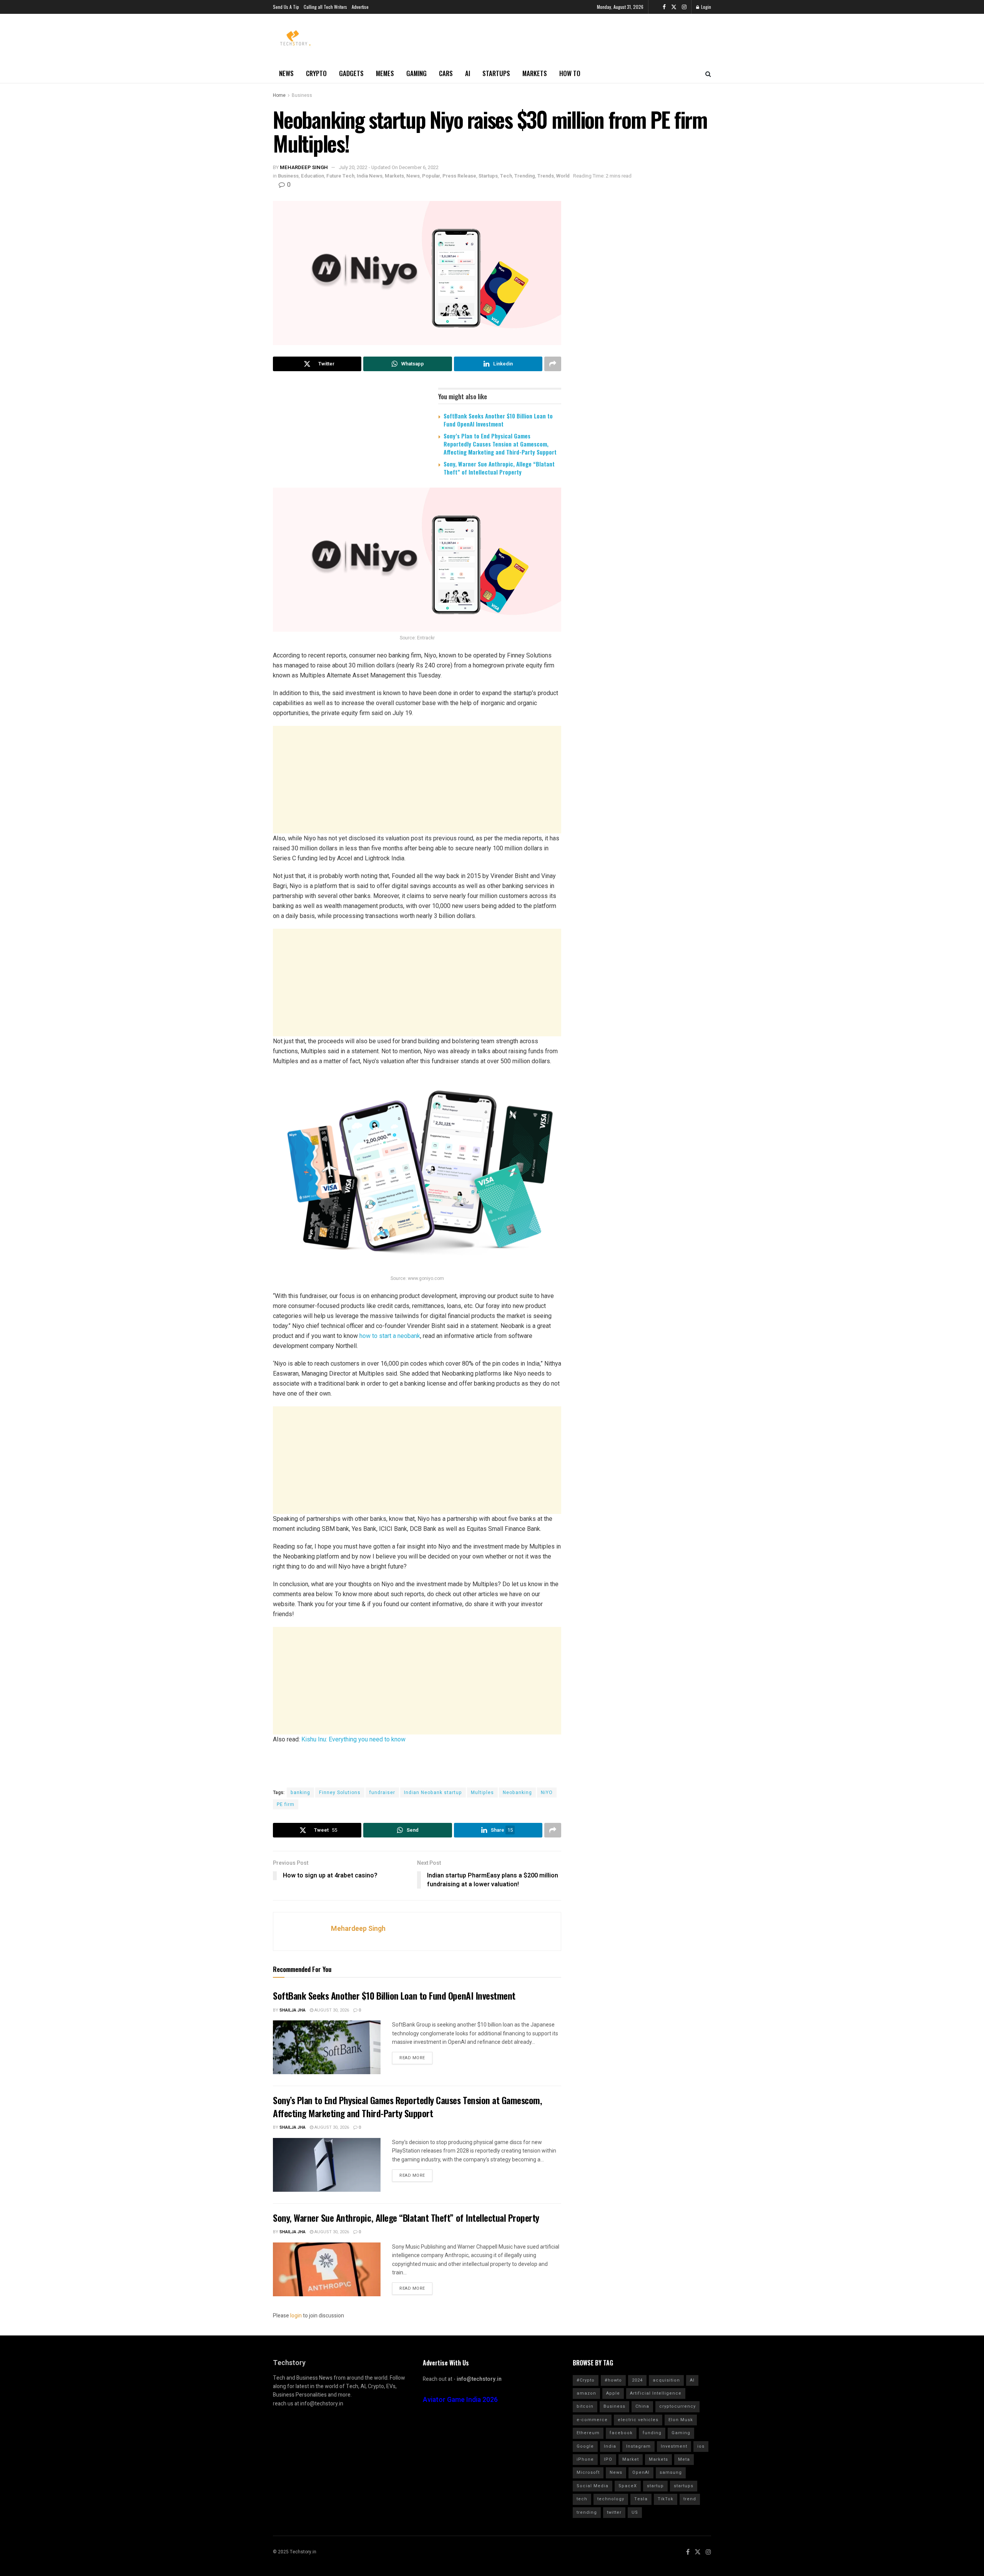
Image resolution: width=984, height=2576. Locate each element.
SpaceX (628, 2486)
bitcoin (585, 2406)
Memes (385, 73)
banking (300, 1793)
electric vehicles (638, 2420)
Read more (412, 2058)
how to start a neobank (390, 1336)
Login (706, 7)
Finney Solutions (340, 1793)
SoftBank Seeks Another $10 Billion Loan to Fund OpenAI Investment (498, 420)
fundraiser (382, 1793)
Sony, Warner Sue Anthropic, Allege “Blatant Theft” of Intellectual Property (499, 468)
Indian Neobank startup (433, 1793)
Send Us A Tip (286, 7)
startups (684, 2486)
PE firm (286, 1804)
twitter (614, 2512)
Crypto (316, 73)
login (296, 2316)
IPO (608, 2459)
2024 (637, 2380)
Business (302, 95)
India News (370, 176)
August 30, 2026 (331, 2010)
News (286, 73)
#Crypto (586, 2380)
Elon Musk (681, 2420)
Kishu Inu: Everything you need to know (353, 1739)
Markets (535, 73)
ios (701, 2446)
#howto (613, 2380)
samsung (671, 2472)
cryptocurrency (677, 2406)
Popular (431, 176)
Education (312, 176)
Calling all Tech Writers (325, 7)
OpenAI (641, 2472)
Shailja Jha (293, 2010)
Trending (525, 176)
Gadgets (351, 73)
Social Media (593, 2486)
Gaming (416, 73)
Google (585, 2446)
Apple (613, 2393)
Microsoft (588, 2472)
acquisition (666, 2380)
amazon (586, 2393)
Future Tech (340, 176)
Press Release (459, 176)
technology (611, 2499)
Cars (446, 73)
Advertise (360, 7)
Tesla (641, 2499)
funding (652, 2433)
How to (570, 73)
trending (587, 2512)
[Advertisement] (417, 780)
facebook (621, 2433)
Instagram (638, 2446)
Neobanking (517, 1793)
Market (631, 2459)
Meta (684, 2459)
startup (655, 2486)
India (610, 2446)
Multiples (482, 1793)
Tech (506, 176)
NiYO (547, 1793)
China (642, 2406)
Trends (546, 176)
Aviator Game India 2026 (460, 2400)
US (635, 2512)
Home (279, 95)
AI (468, 73)
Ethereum (588, 2433)
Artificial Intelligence (656, 2393)
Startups (496, 73)
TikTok (666, 2499)
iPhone (585, 2459)
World (563, 176)
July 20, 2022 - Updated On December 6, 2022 (389, 167)
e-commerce (592, 2420)
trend (690, 2499)
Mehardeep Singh (304, 167)
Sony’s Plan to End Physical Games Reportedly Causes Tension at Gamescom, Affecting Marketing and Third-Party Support (500, 444)
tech (582, 2499)
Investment (674, 2446)
